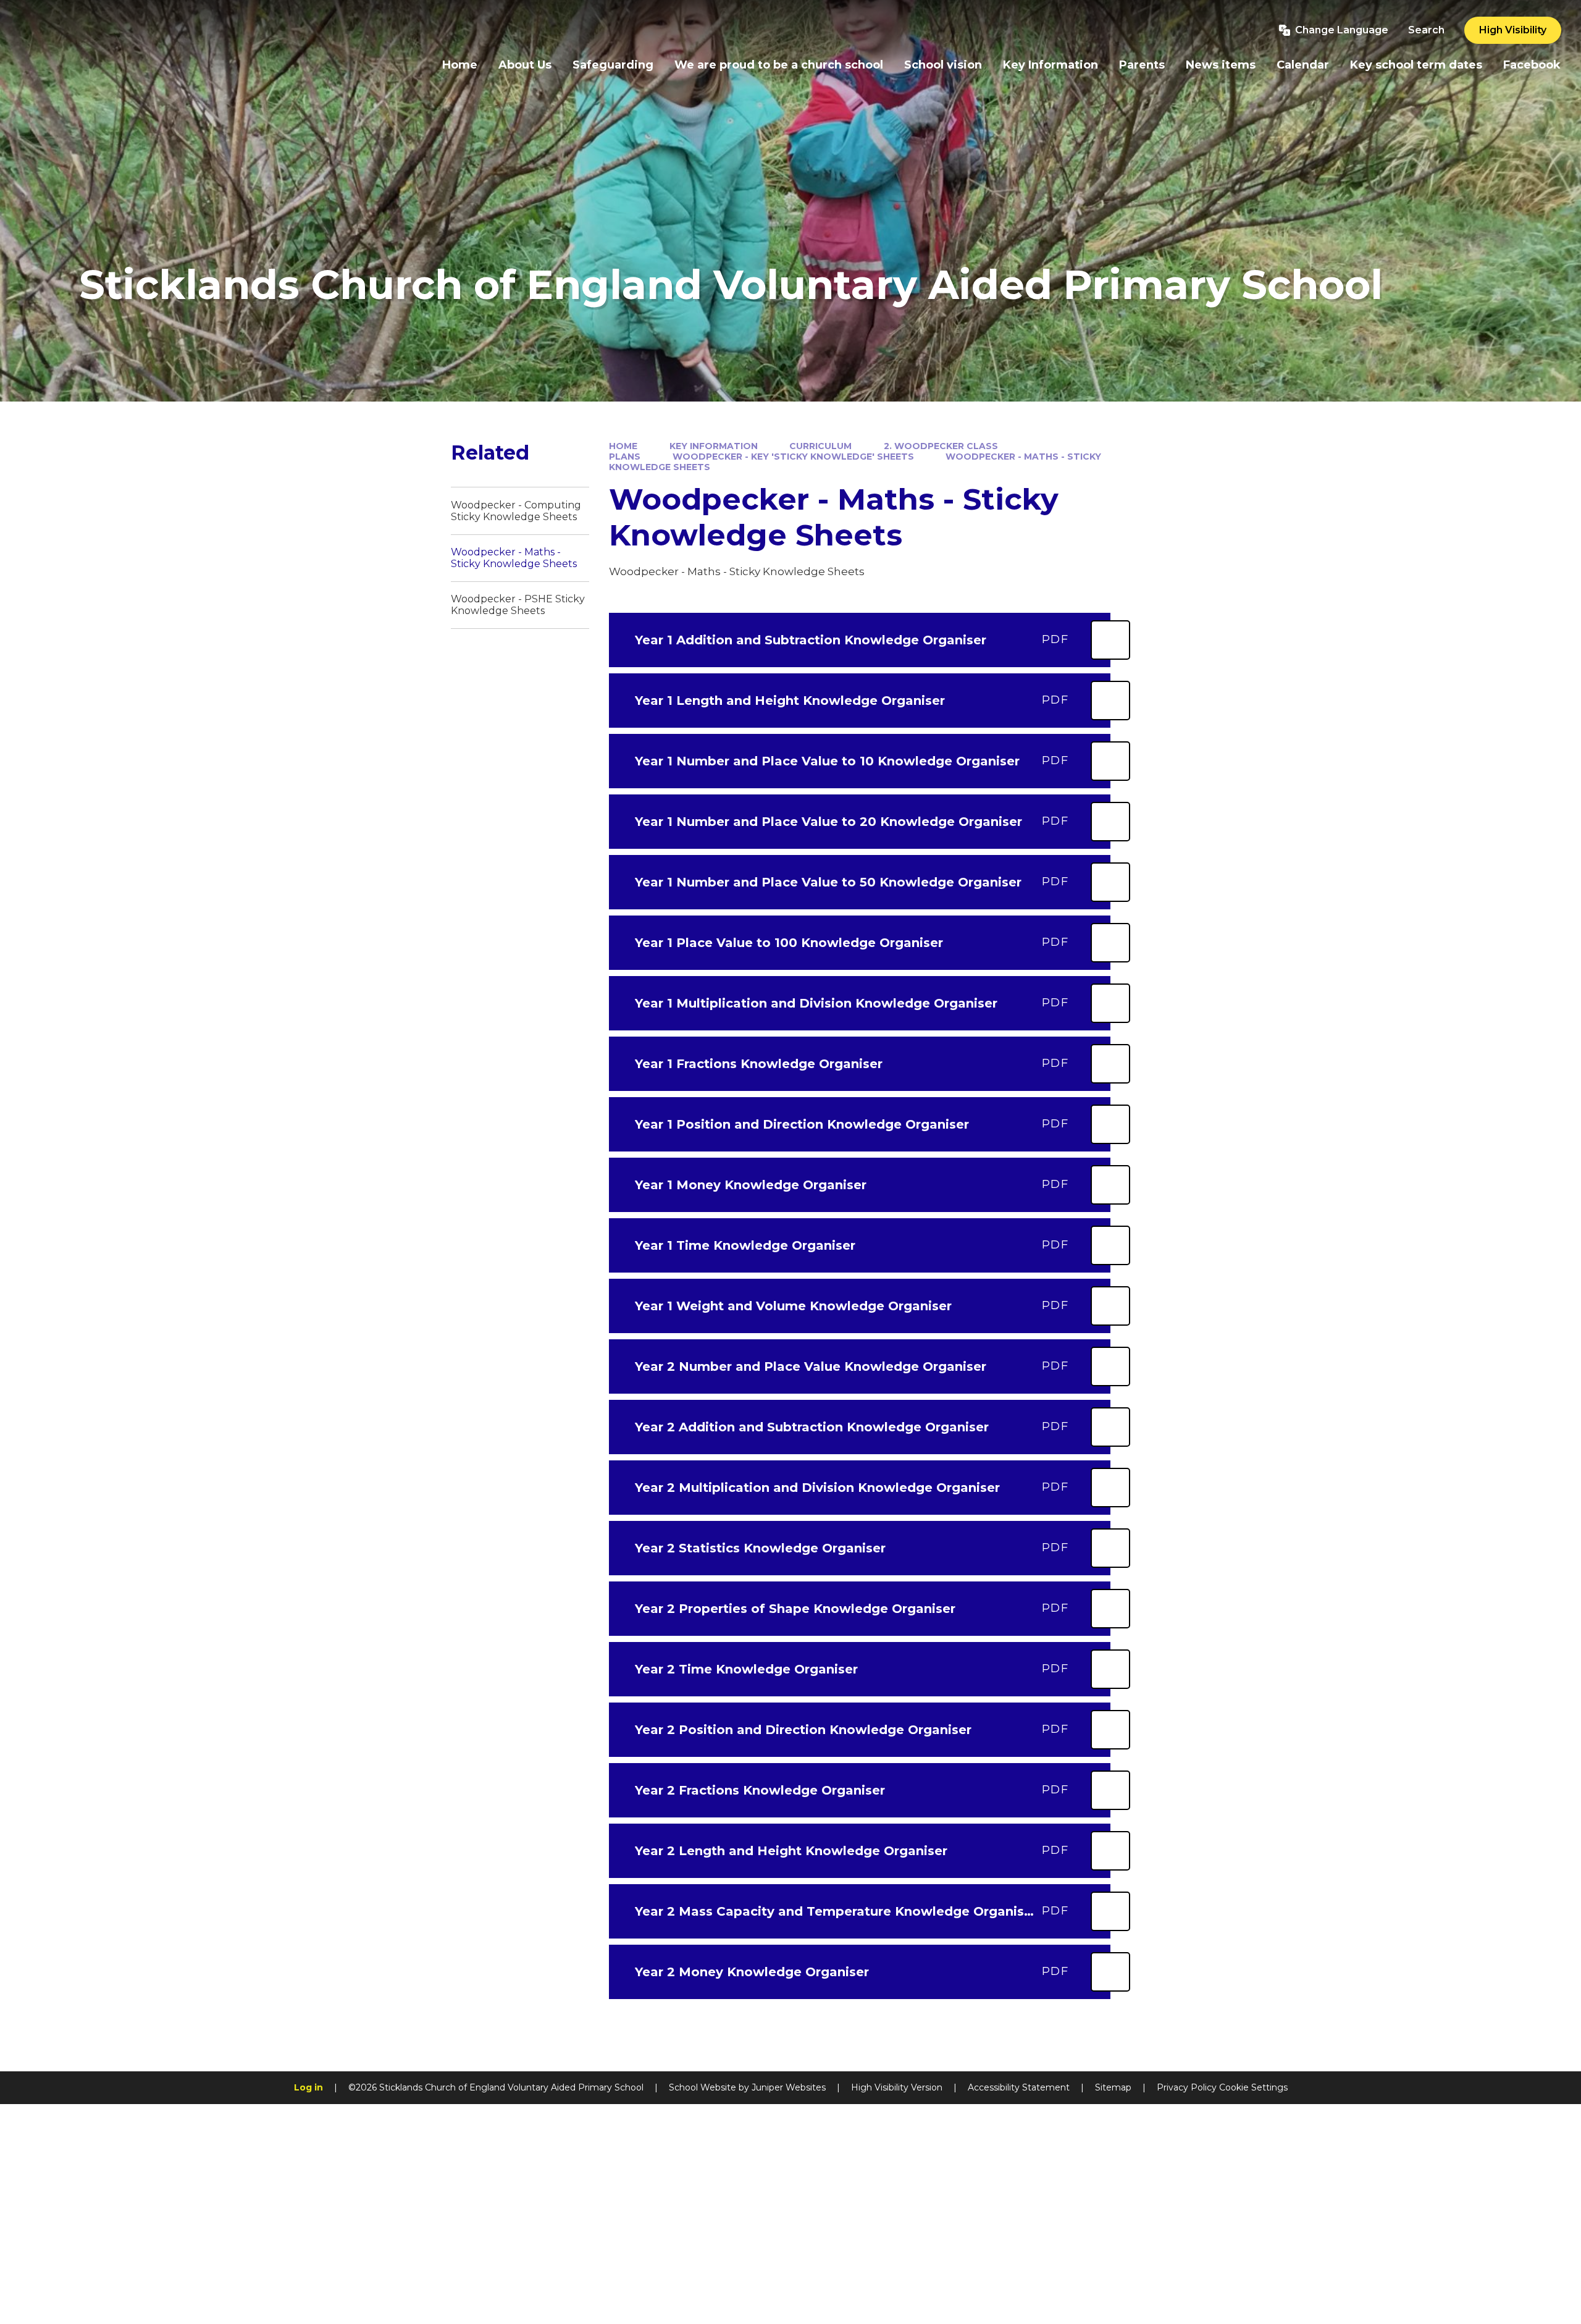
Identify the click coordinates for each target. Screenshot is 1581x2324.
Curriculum (820, 446)
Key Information (714, 446)
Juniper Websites (789, 2087)
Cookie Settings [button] (1253, 2087)
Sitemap (1113, 2087)
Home (623, 446)
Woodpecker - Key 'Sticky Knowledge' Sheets (793, 457)
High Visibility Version (897, 2087)
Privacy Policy (1187, 2087)
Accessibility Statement (1019, 2087)
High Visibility (1513, 30)
